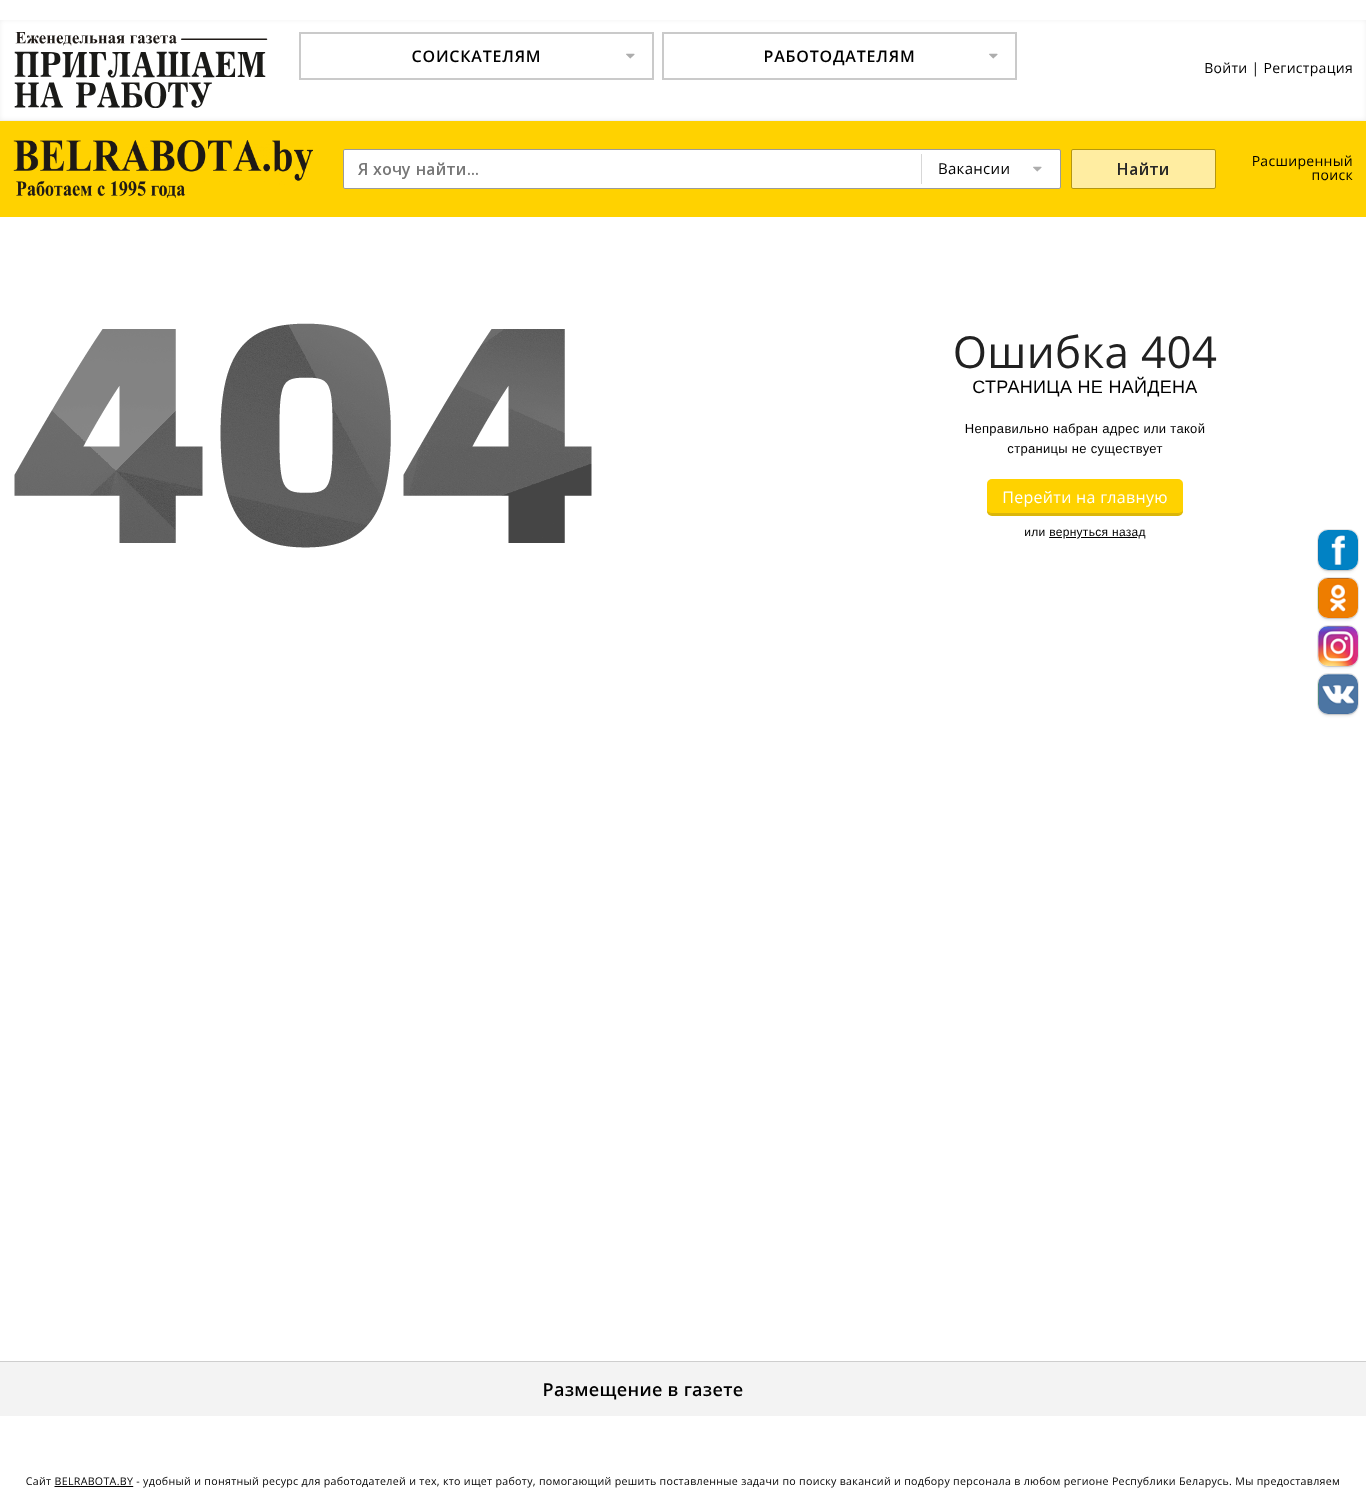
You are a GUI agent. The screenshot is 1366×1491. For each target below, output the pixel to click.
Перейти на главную (1085, 497)
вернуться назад (1097, 532)
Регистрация (1308, 68)
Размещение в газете (643, 1390)
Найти (1143, 169)
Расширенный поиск (1302, 168)
